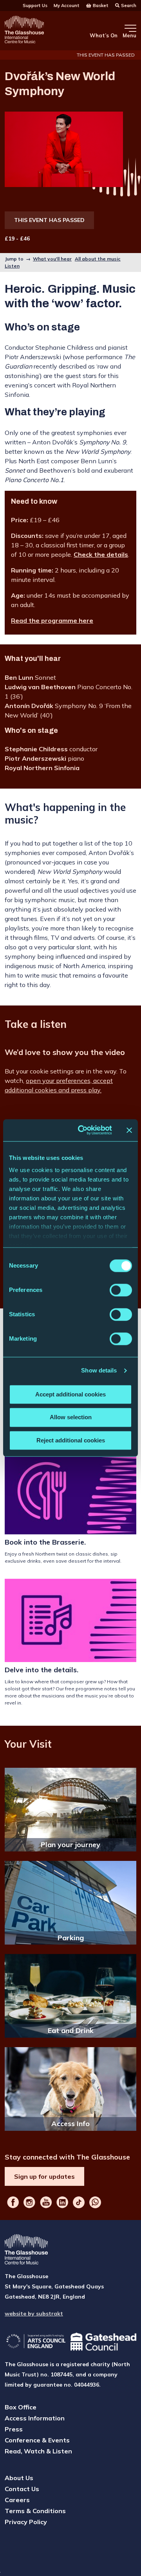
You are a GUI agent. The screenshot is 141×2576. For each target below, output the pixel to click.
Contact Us (22, 2489)
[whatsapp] (95, 2202)
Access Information (35, 2418)
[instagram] (29, 2202)
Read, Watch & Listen (38, 2451)
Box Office (21, 2407)
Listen (12, 266)
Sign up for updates (44, 2176)
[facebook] (13, 2202)
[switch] (121, 1290)
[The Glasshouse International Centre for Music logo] (24, 31)
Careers (17, 2500)
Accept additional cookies (70, 1394)
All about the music (98, 259)
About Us (19, 2478)
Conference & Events (37, 2440)
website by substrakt (34, 2314)
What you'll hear (52, 259)
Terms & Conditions (35, 2511)
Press (14, 2429)
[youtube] (46, 2202)
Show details (99, 1370)
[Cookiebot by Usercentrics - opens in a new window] (83, 1130)
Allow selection (71, 1417)
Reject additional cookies (71, 1440)
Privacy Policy (26, 2522)
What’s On (104, 35)
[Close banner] (129, 1130)
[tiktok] (79, 2202)
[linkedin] (62, 2202)
